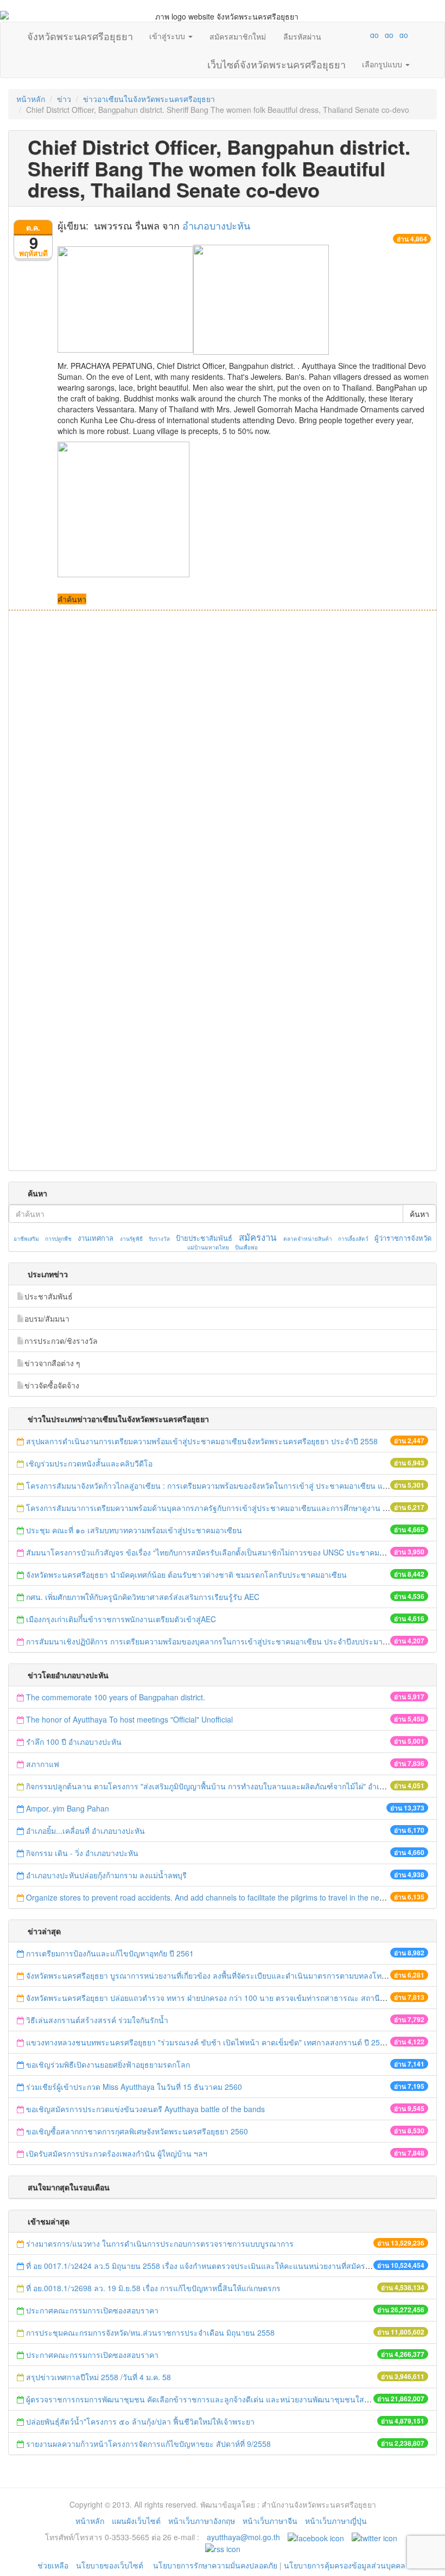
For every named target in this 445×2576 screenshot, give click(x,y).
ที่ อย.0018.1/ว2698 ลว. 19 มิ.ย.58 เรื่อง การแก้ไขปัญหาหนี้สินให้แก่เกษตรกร (153, 2288)
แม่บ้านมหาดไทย (208, 1247)
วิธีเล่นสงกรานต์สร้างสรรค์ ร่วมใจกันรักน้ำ (98, 2020)
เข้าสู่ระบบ (168, 36)
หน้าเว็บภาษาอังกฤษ (202, 2521)
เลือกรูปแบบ (383, 64)
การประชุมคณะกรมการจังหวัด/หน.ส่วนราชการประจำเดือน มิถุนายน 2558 (150, 2332)
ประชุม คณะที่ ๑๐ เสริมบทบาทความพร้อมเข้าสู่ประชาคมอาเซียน (134, 1530)
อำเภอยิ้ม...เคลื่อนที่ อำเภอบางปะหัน (85, 1831)
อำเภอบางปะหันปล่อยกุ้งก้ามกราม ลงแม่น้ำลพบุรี (107, 1875)
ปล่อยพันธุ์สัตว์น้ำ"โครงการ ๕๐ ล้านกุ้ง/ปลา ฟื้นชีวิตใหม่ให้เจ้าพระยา (140, 2421)
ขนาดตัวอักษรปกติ (353, 35)
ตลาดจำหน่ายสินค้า (308, 1239)
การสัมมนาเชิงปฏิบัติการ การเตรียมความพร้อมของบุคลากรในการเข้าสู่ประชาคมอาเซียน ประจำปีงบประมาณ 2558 (218, 1641)
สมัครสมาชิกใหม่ (238, 36)
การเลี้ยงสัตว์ (353, 1239)
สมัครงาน (258, 1237)
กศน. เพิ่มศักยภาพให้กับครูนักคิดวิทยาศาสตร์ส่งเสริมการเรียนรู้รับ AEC (143, 1597)
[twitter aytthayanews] (374, 2537)
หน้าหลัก (31, 99)
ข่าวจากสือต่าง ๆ (52, 1363)
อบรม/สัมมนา (47, 1318)
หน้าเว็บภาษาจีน (270, 2521)
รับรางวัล (159, 1239)
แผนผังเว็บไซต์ (136, 2521)
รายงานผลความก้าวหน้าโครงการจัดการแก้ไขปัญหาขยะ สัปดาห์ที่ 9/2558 (148, 2444)
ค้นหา (419, 1214)
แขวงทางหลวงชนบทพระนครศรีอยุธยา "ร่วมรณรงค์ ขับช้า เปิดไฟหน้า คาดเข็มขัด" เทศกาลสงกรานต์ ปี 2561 (207, 2042)
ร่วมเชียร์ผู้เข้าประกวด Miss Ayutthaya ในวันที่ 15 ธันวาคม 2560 (134, 2087)
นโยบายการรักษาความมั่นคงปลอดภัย (215, 2565)
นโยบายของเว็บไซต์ (111, 2565)
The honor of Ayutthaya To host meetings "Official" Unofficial (129, 1719)
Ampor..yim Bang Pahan (68, 1808)
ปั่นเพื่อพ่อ (246, 1247)
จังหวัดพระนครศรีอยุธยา (80, 34)
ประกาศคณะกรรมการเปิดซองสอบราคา (92, 2310)
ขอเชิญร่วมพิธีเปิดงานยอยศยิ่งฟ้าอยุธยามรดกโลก (108, 2064)
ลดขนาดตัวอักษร (342, 35)
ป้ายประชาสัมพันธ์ (204, 1238)
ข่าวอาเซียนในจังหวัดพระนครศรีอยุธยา (149, 99)
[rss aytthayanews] (223, 2548)
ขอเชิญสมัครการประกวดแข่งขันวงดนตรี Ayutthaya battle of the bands (145, 2109)
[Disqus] (223, 757)
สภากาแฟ (43, 1764)
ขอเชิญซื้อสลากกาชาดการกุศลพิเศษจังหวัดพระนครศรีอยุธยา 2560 (137, 2131)
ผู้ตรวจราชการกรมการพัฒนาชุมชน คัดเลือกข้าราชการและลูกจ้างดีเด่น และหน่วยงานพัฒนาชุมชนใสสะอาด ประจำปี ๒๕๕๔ (235, 2399)
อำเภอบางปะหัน (216, 225)
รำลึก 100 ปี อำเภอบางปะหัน (74, 1742)
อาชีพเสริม (26, 1239)
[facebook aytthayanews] (316, 2537)
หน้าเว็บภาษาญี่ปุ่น (336, 2521)
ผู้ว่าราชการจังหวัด (403, 1238)
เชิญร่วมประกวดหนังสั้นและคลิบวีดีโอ (90, 1463)
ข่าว (64, 99)
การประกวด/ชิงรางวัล (61, 1341)
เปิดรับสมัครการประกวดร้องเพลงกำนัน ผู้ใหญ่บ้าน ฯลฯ (117, 2153)
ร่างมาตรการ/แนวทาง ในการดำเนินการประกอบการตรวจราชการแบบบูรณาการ (160, 2243)
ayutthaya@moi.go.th (243, 2537)
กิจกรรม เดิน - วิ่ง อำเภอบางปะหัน (82, 1853)
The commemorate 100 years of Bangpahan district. (117, 1697)
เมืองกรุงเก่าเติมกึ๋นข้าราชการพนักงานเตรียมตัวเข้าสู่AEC (121, 1619)
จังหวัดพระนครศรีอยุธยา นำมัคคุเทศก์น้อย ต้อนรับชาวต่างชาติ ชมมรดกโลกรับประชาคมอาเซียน (186, 1574)
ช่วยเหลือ (53, 2565)
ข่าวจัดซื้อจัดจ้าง (52, 1385)
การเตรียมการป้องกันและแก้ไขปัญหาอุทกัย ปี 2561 (110, 1953)
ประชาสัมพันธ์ (49, 1296)
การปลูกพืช (58, 1239)
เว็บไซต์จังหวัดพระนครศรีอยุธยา (276, 62)
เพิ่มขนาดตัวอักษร (364, 35)
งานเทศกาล (96, 1238)
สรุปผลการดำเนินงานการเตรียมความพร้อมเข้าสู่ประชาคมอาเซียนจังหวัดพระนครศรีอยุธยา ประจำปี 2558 (202, 1441)
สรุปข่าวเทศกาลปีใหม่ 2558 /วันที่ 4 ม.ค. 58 (98, 2377)
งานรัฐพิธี (131, 1239)
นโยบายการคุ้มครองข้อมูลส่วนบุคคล (345, 2565)
